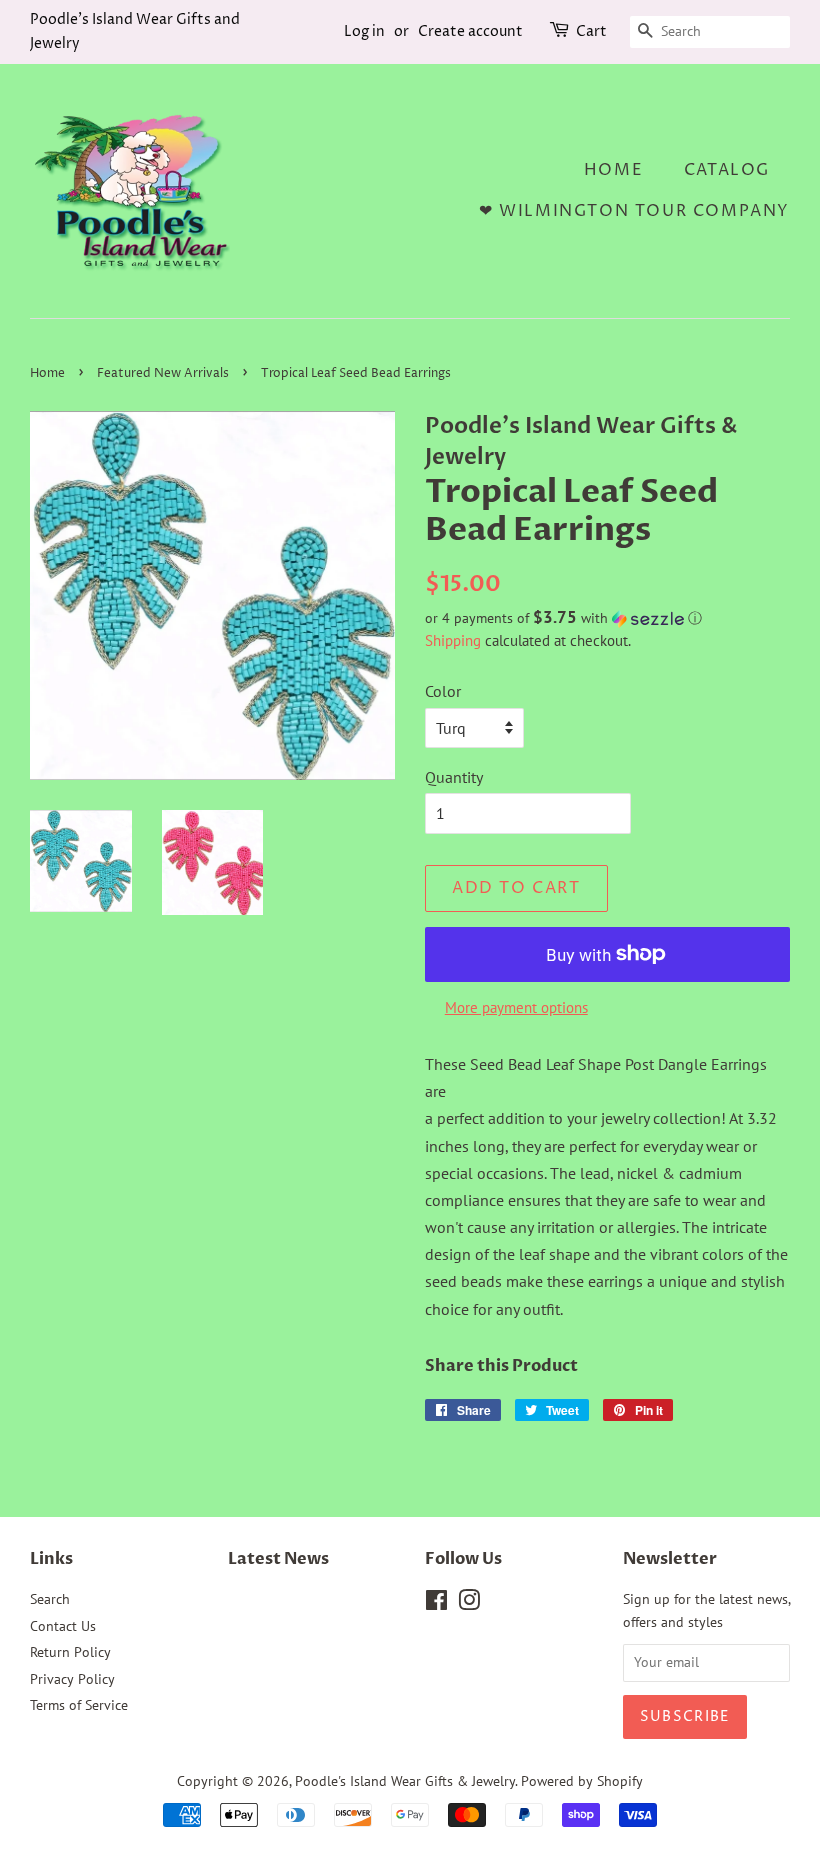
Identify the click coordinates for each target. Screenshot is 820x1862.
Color (443, 691)
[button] (607, 618)
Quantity (454, 777)
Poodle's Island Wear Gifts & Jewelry (405, 1781)
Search (50, 1599)
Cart (591, 31)
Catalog (727, 170)
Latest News (278, 1559)
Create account (470, 31)
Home (613, 170)
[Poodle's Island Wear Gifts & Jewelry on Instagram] (469, 1604)
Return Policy (70, 1652)
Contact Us (63, 1626)
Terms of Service (79, 1705)
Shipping (453, 640)
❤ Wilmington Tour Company (634, 211)
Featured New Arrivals (163, 373)
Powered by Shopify (582, 1781)
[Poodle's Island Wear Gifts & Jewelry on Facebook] (436, 1604)
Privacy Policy (72, 1679)
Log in (364, 31)
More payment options (516, 1007)
